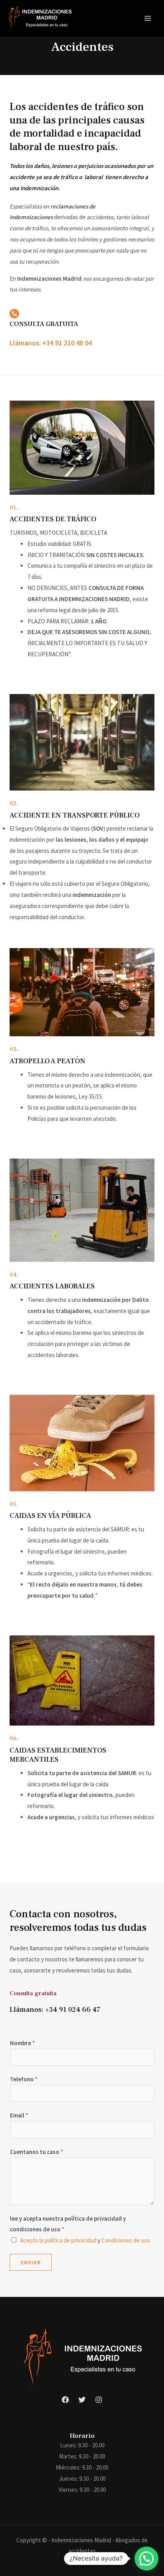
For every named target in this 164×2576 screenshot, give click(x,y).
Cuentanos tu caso (36, 2152)
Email (19, 2115)
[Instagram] (99, 2400)
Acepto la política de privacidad (58, 2240)
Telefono (24, 2079)
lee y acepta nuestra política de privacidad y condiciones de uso (68, 2224)
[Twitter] (82, 2400)
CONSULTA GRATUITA (44, 324)
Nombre (22, 2043)
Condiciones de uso (126, 2240)
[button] (146, 2559)
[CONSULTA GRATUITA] (14, 314)
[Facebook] (65, 2400)
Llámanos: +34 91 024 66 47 (55, 2010)
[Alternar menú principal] (148, 18)
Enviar (31, 2262)
